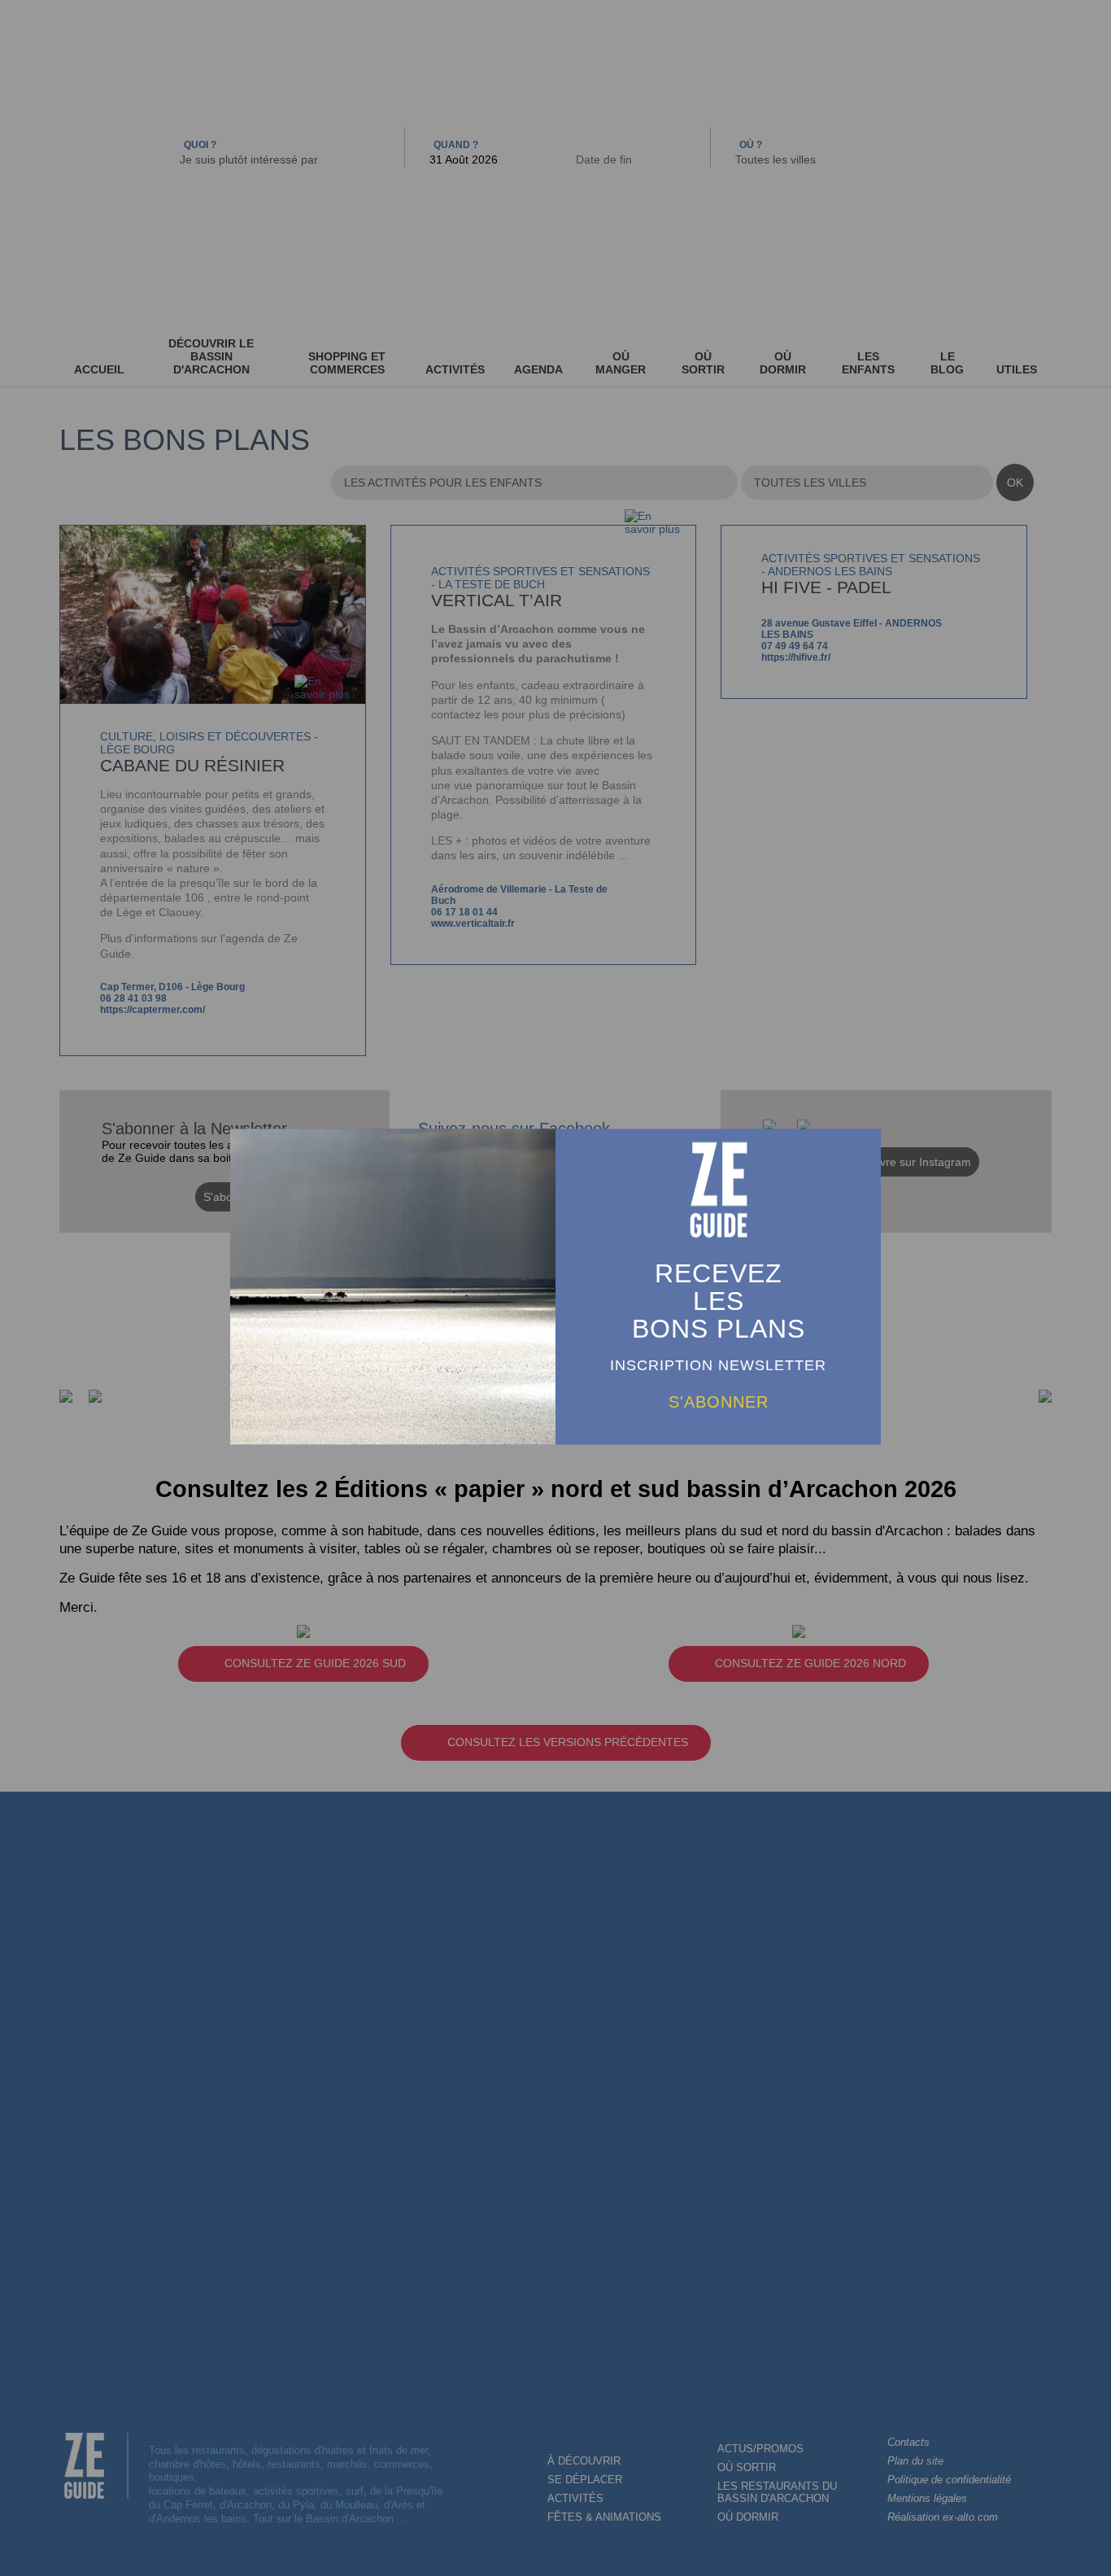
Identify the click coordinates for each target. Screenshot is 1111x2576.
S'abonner (719, 1402)
